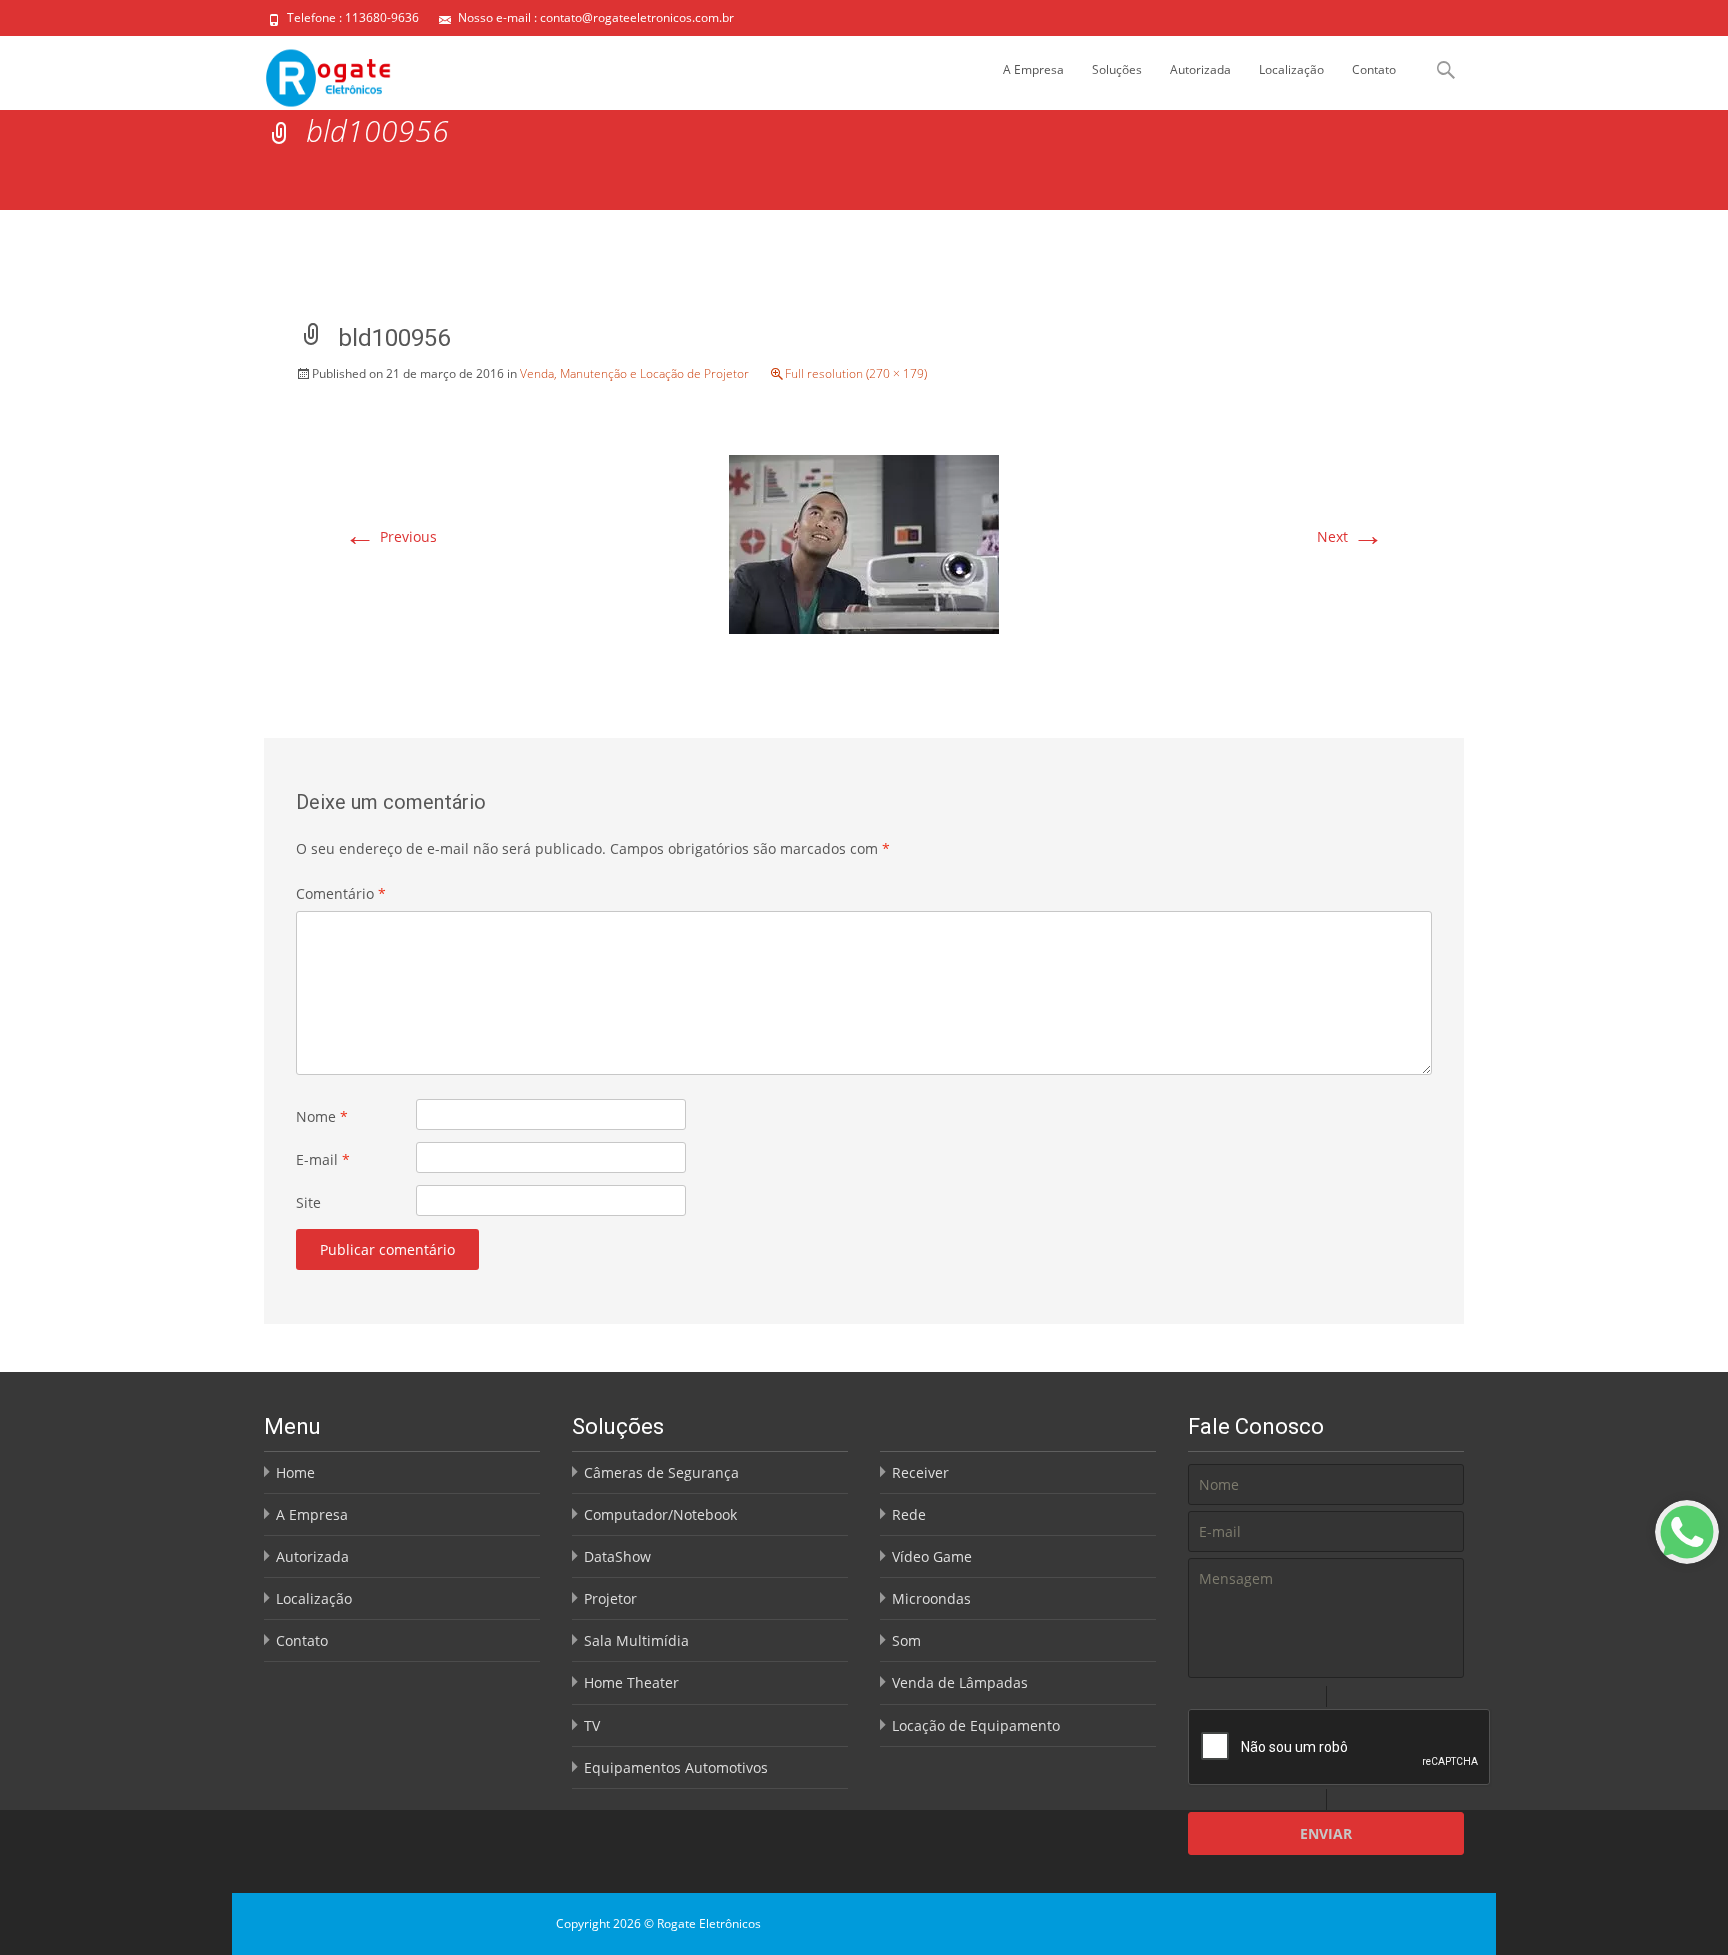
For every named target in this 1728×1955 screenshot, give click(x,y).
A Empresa (1033, 69)
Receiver (920, 1472)
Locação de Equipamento (976, 1725)
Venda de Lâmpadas (960, 1682)
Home (295, 1472)
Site (308, 1202)
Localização (1291, 69)
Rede (909, 1514)
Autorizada (1200, 69)
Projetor (610, 1598)
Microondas (931, 1598)
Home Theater (631, 1682)
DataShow (617, 1556)
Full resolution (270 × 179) (856, 373)
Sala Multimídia (636, 1640)
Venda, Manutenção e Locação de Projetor (634, 373)
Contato (1374, 69)
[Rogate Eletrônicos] (313, 73)
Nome (322, 1116)
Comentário (341, 893)
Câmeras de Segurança (661, 1472)
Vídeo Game (932, 1556)
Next (1350, 536)
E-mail (323, 1159)
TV (592, 1725)
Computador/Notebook (660, 1514)
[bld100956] (864, 542)
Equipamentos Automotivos (676, 1767)
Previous (390, 536)
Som (906, 1640)
